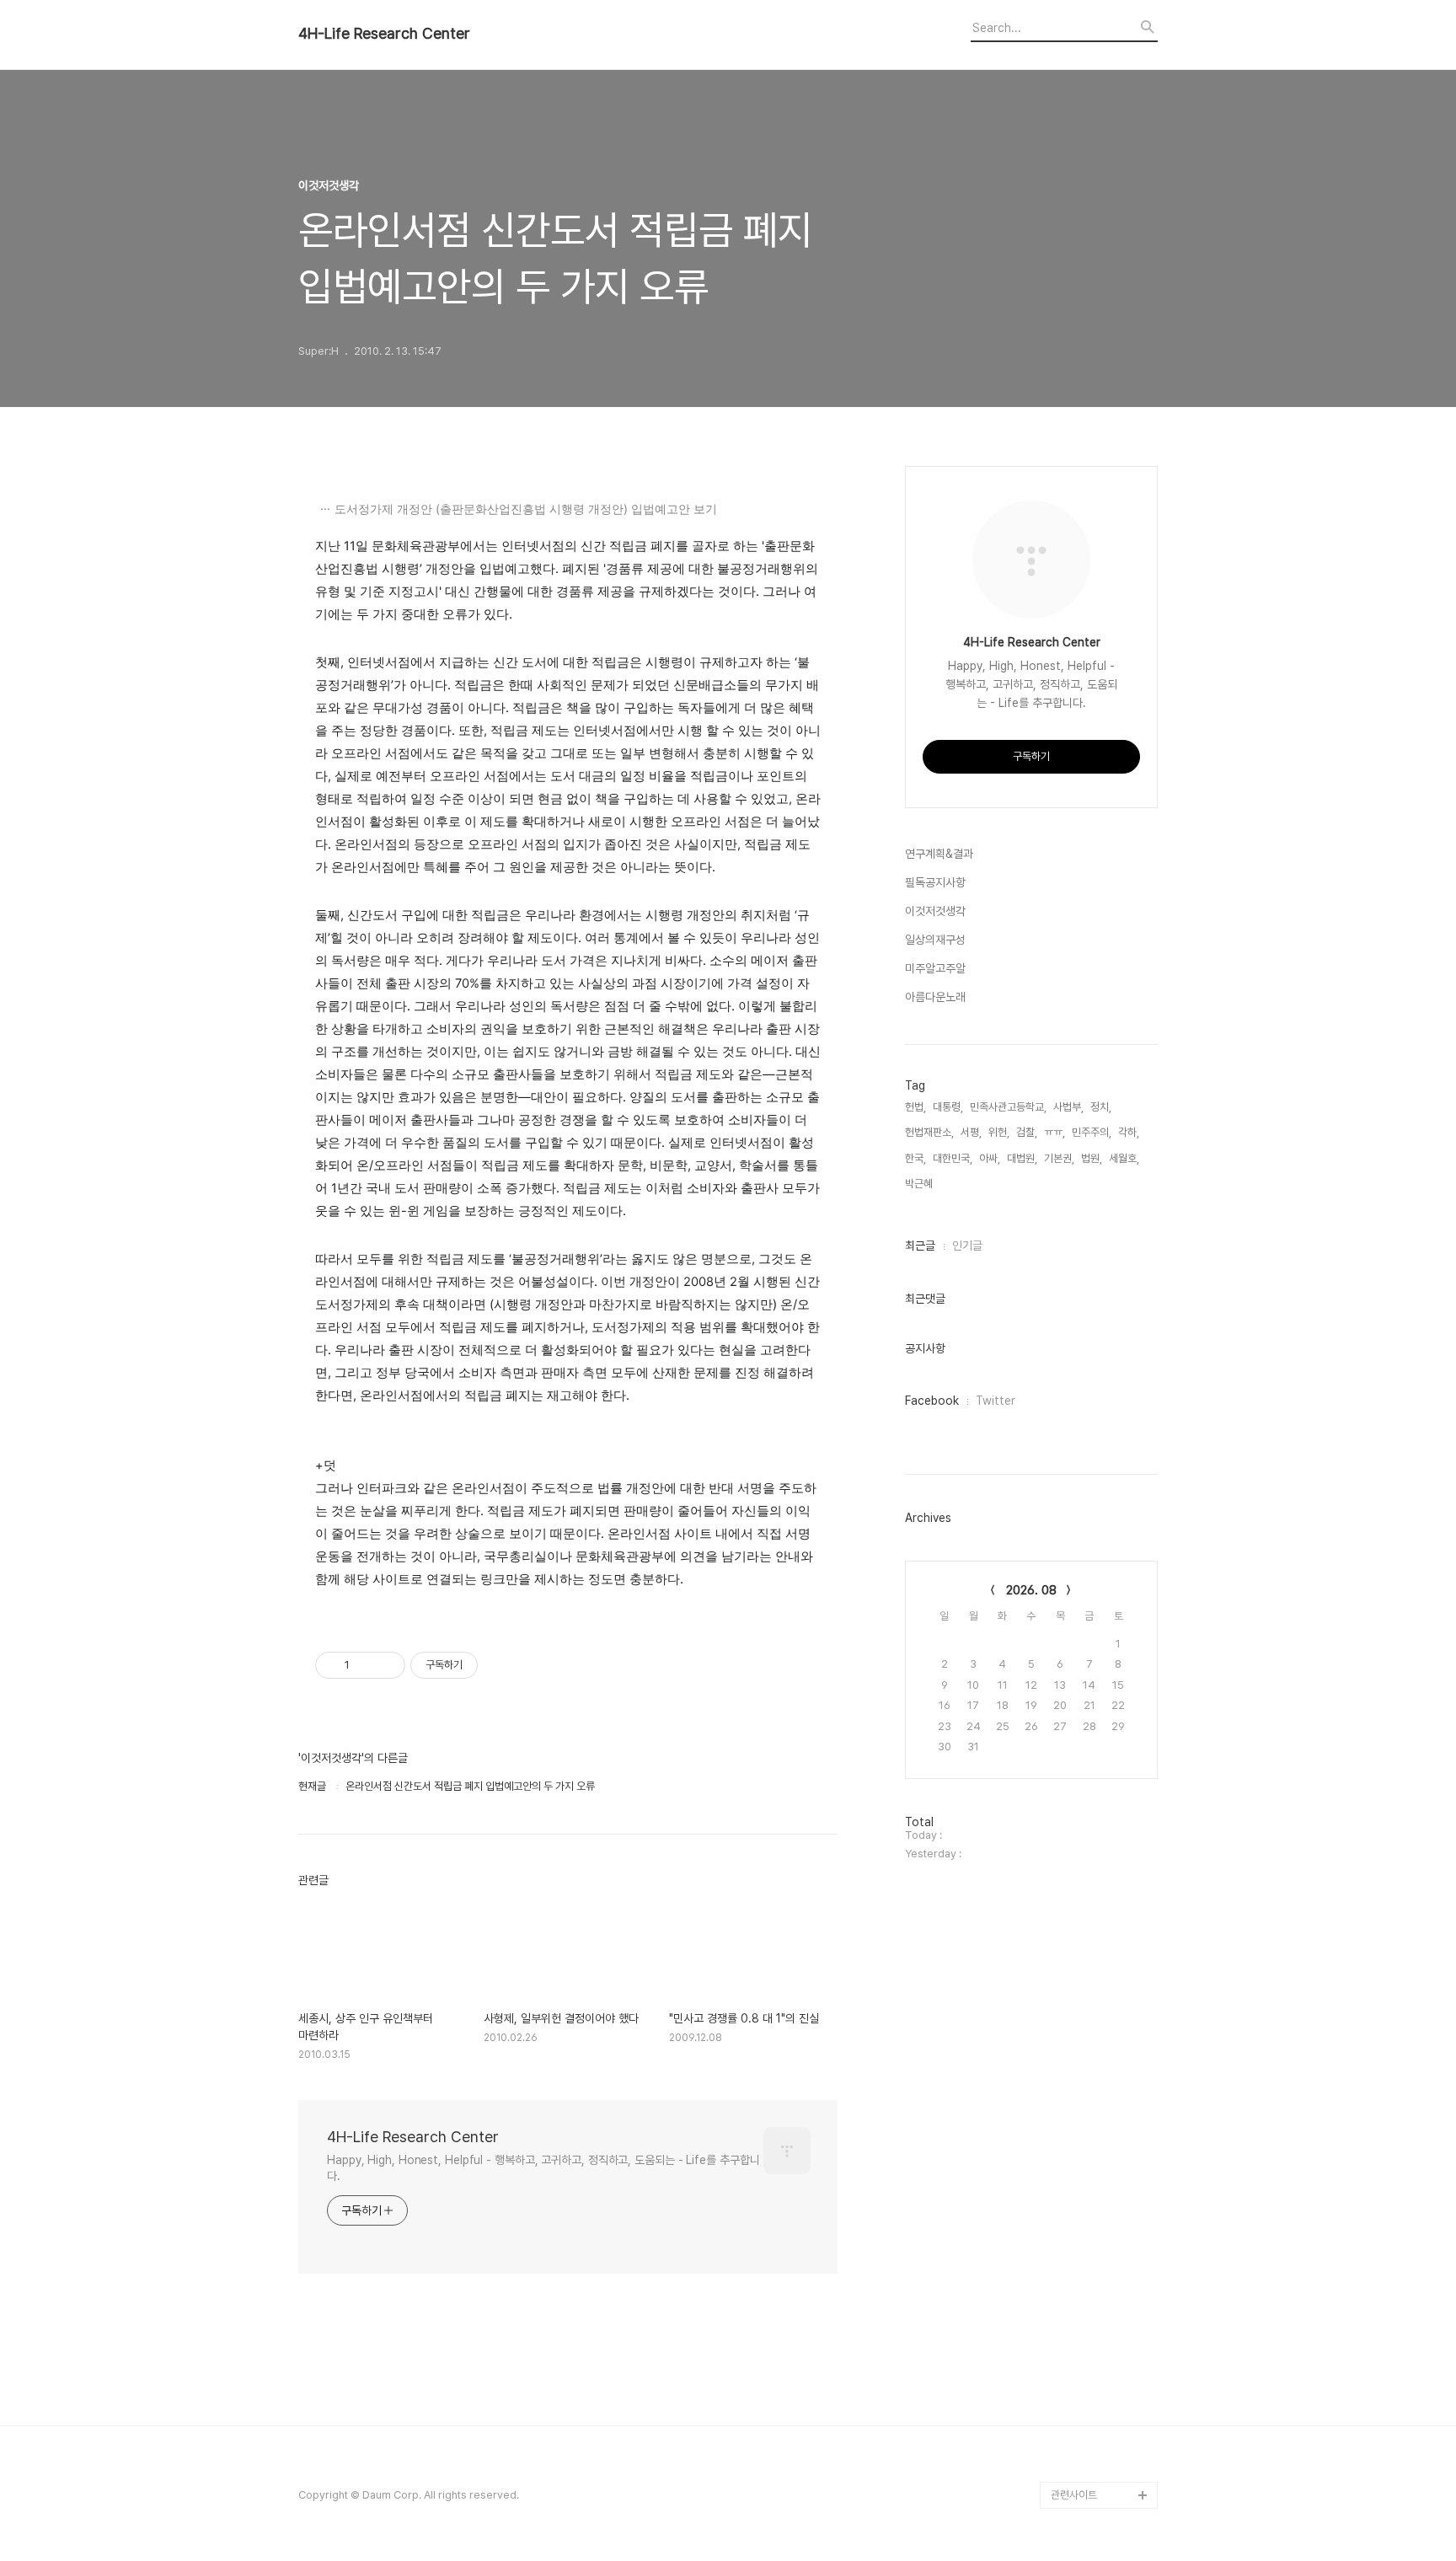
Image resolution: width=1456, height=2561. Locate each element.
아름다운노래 (935, 997)
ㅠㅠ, (1055, 1132)
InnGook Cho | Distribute (1087, 2320)
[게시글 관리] (386, 1665)
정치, (1101, 1107)
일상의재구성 (935, 940)
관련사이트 (1074, 2495)
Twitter (996, 1401)
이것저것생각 (935, 911)
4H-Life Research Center (384, 34)
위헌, (999, 1132)
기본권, (1059, 1158)
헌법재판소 (1075, 2441)
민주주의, (1092, 1132)
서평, (971, 1132)
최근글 (920, 1246)
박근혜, (920, 1184)
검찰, (1027, 1132)
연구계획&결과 (939, 854)
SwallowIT (1077, 2279)
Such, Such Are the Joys (1098, 2373)
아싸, (990, 1158)
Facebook (932, 1401)
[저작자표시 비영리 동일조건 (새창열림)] (500, 1665)
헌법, (915, 1107)
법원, (1092, 1158)
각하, (1129, 1132)
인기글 (967, 1246)
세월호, (1124, 1158)
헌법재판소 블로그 (1090, 2414)
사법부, (1068, 1107)
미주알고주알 (935, 968)
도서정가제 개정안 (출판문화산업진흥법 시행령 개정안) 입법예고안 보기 (526, 509)
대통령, (948, 1107)
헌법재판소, (929, 1132)
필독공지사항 (935, 882)
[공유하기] (365, 1665)
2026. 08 (1031, 1590)
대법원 (1065, 2468)
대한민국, (953, 1158)
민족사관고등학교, (1008, 1107)
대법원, (1022, 1158)
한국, (915, 1158)
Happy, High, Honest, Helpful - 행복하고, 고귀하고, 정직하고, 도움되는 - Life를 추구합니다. (543, 2168)
